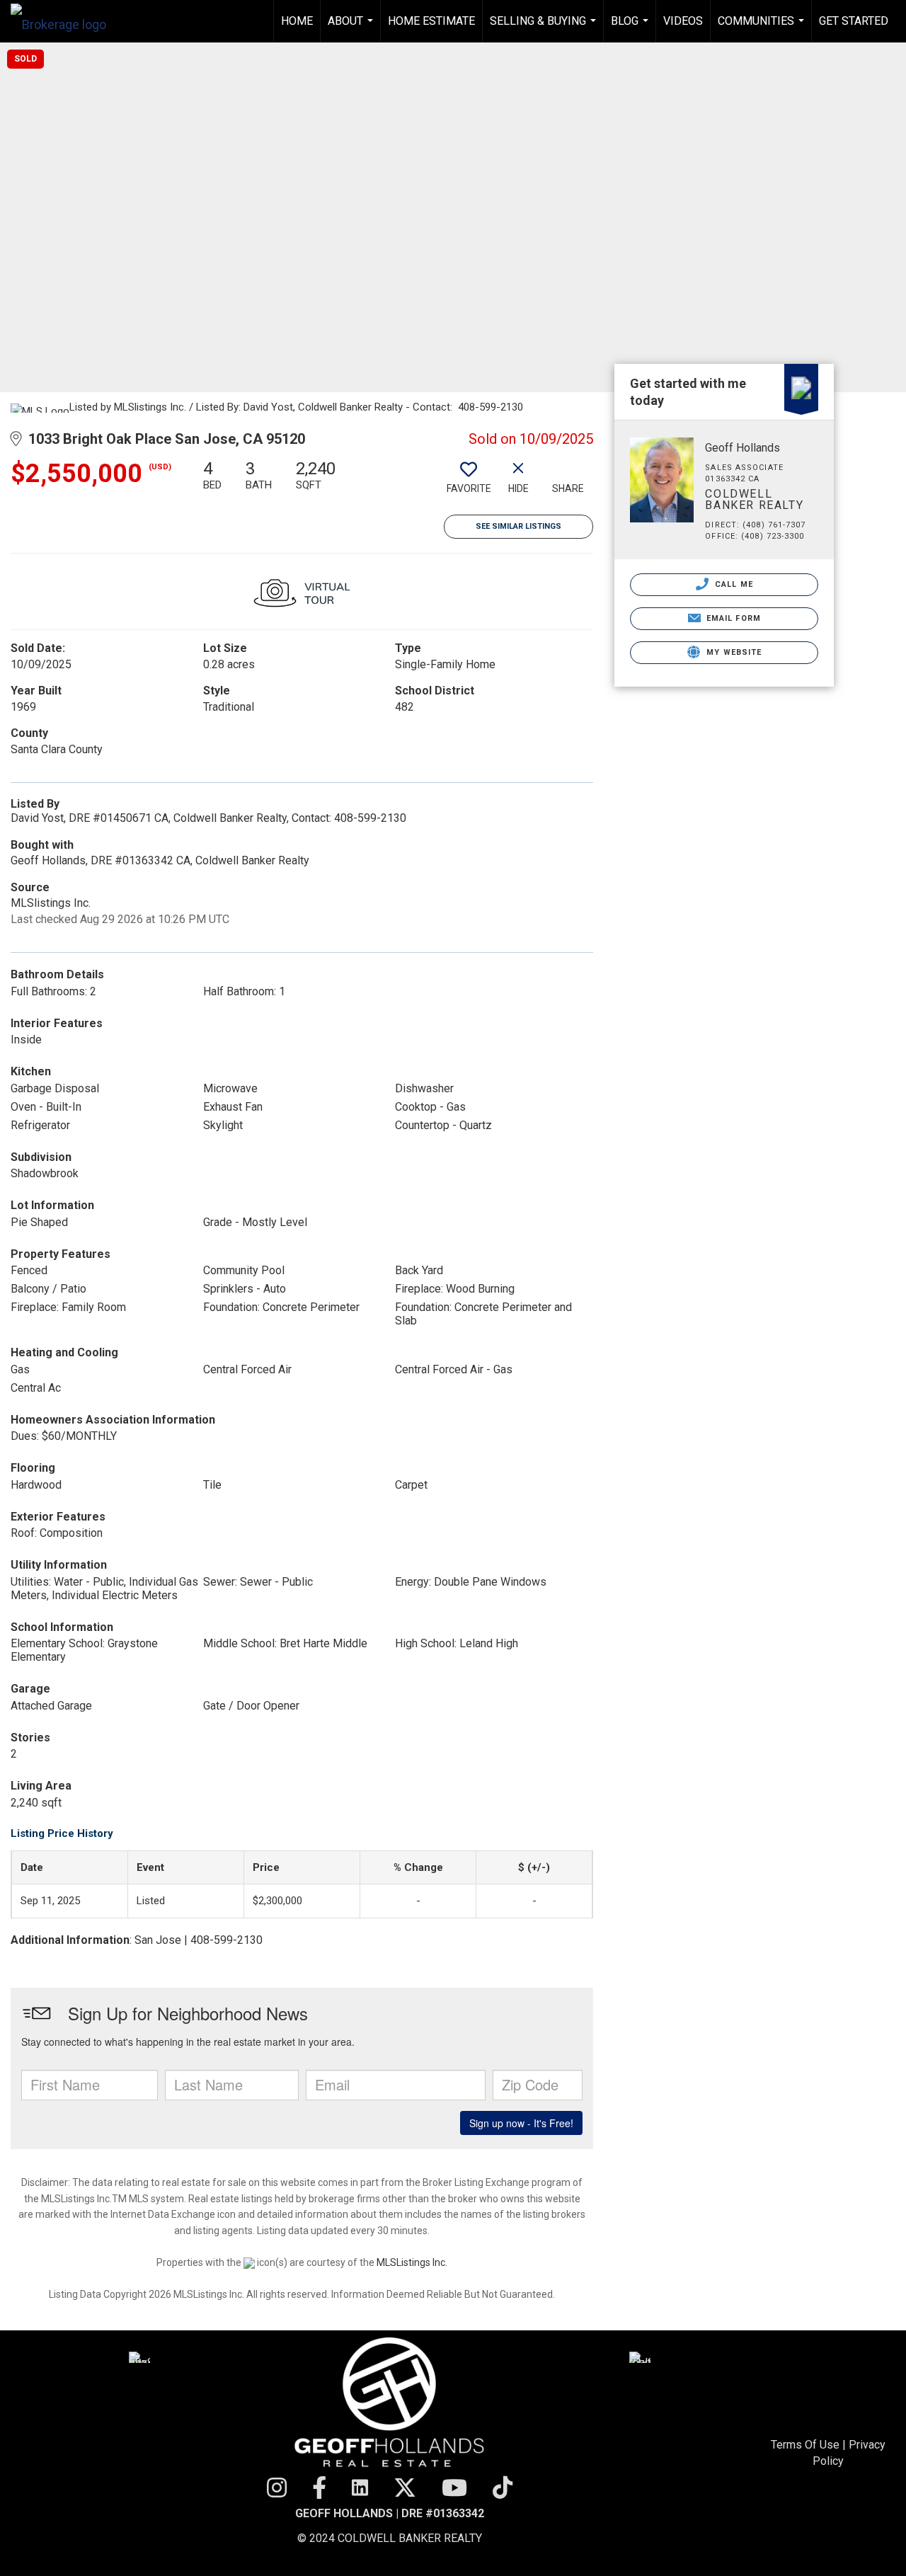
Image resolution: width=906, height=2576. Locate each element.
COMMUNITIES (763, 28)
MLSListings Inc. (412, 2262)
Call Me (733, 584)
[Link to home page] (65, 21)
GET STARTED (854, 21)
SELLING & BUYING (545, 28)
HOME (297, 21)
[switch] (469, 482)
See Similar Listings (518, 526)
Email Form (732, 618)
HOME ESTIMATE (431, 21)
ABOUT (352, 28)
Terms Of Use (805, 2445)
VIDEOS (683, 21)
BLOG (631, 28)
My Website (733, 652)
